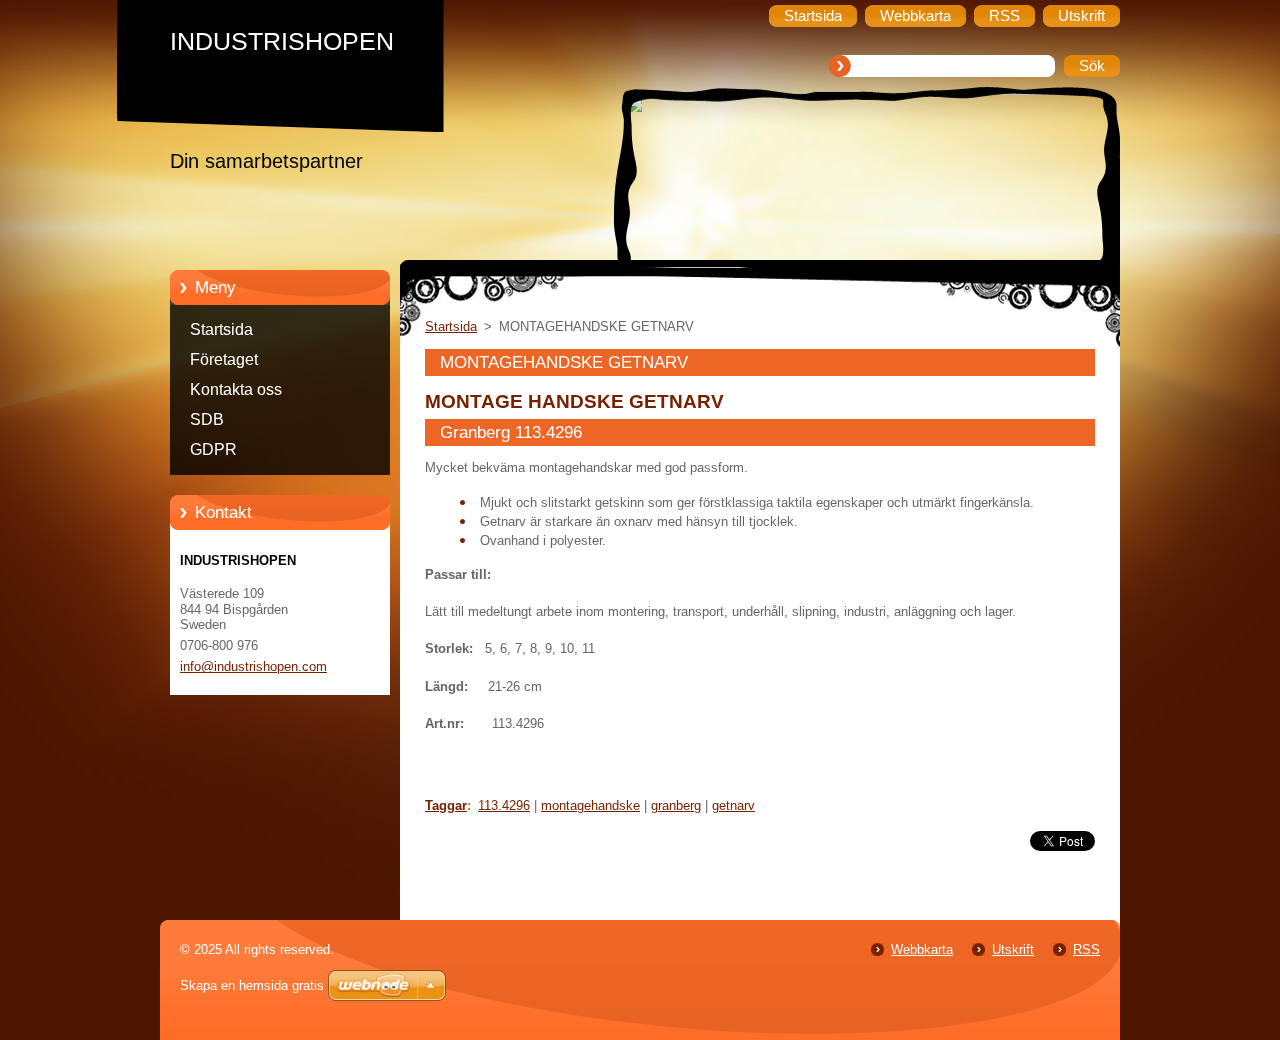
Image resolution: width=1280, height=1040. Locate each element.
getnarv (733, 805)
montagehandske (590, 805)
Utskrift (1013, 949)
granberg (676, 805)
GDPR (213, 449)
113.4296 (504, 805)
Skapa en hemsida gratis (252, 985)
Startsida (221, 329)
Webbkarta (922, 949)
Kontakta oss (236, 389)
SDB (207, 419)
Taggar (446, 805)
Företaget (224, 359)
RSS (1086, 949)
